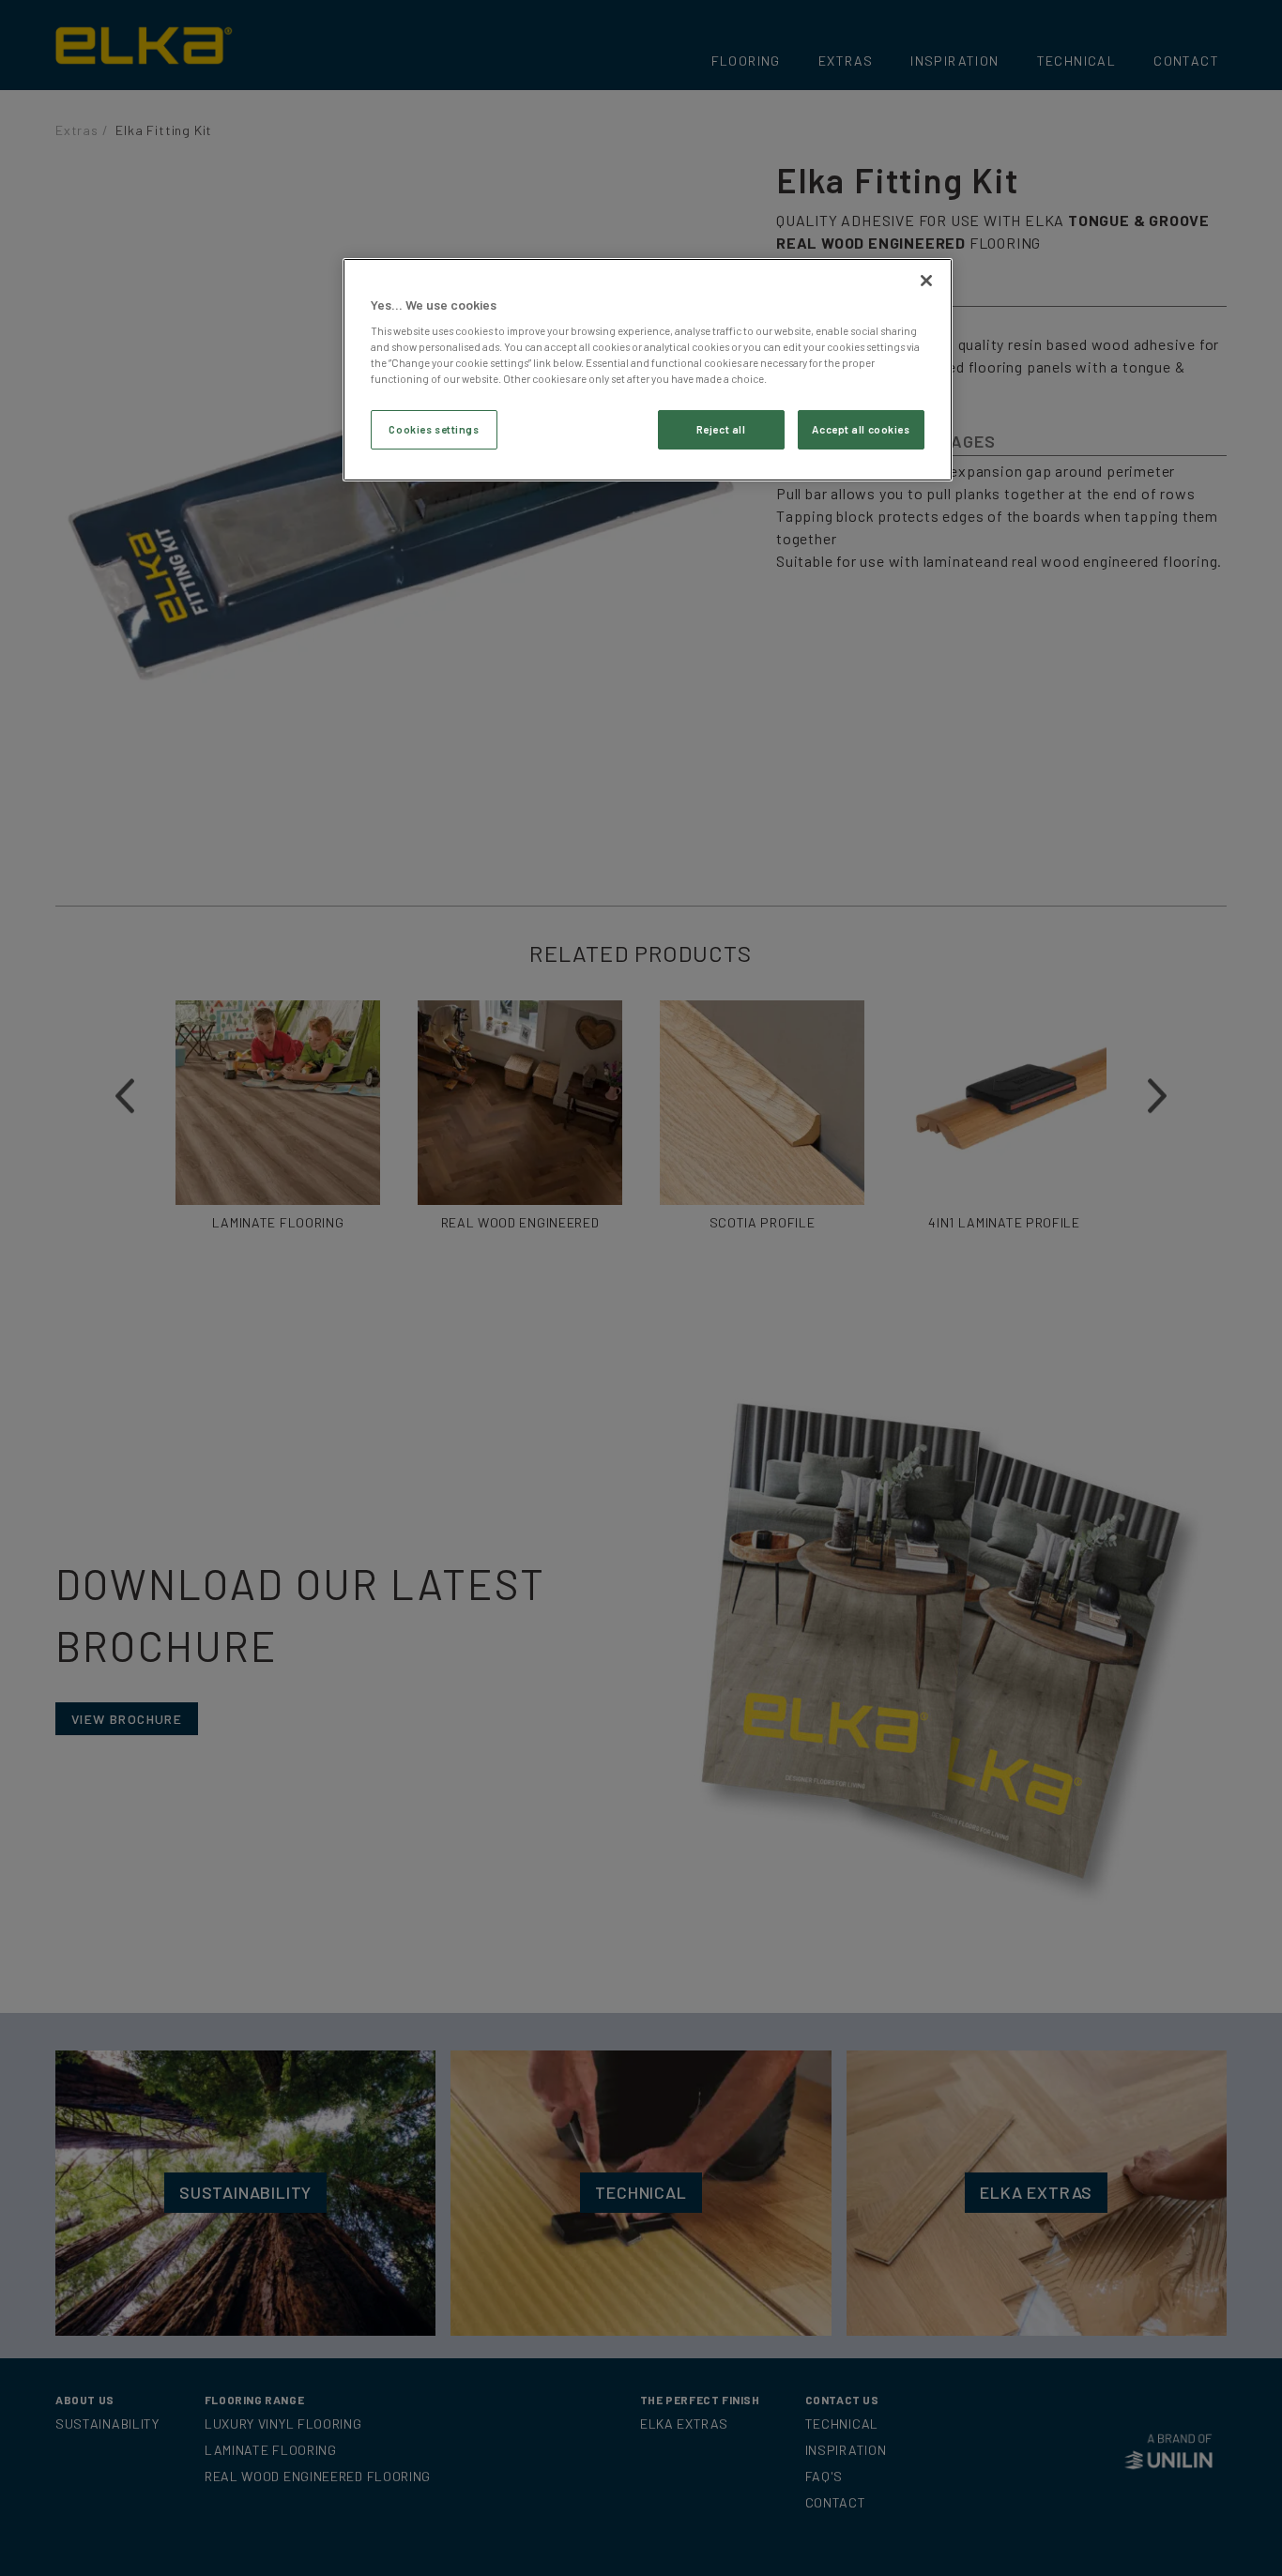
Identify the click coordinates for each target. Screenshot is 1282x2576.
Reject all (721, 429)
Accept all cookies (861, 429)
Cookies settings (434, 429)
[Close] (926, 281)
